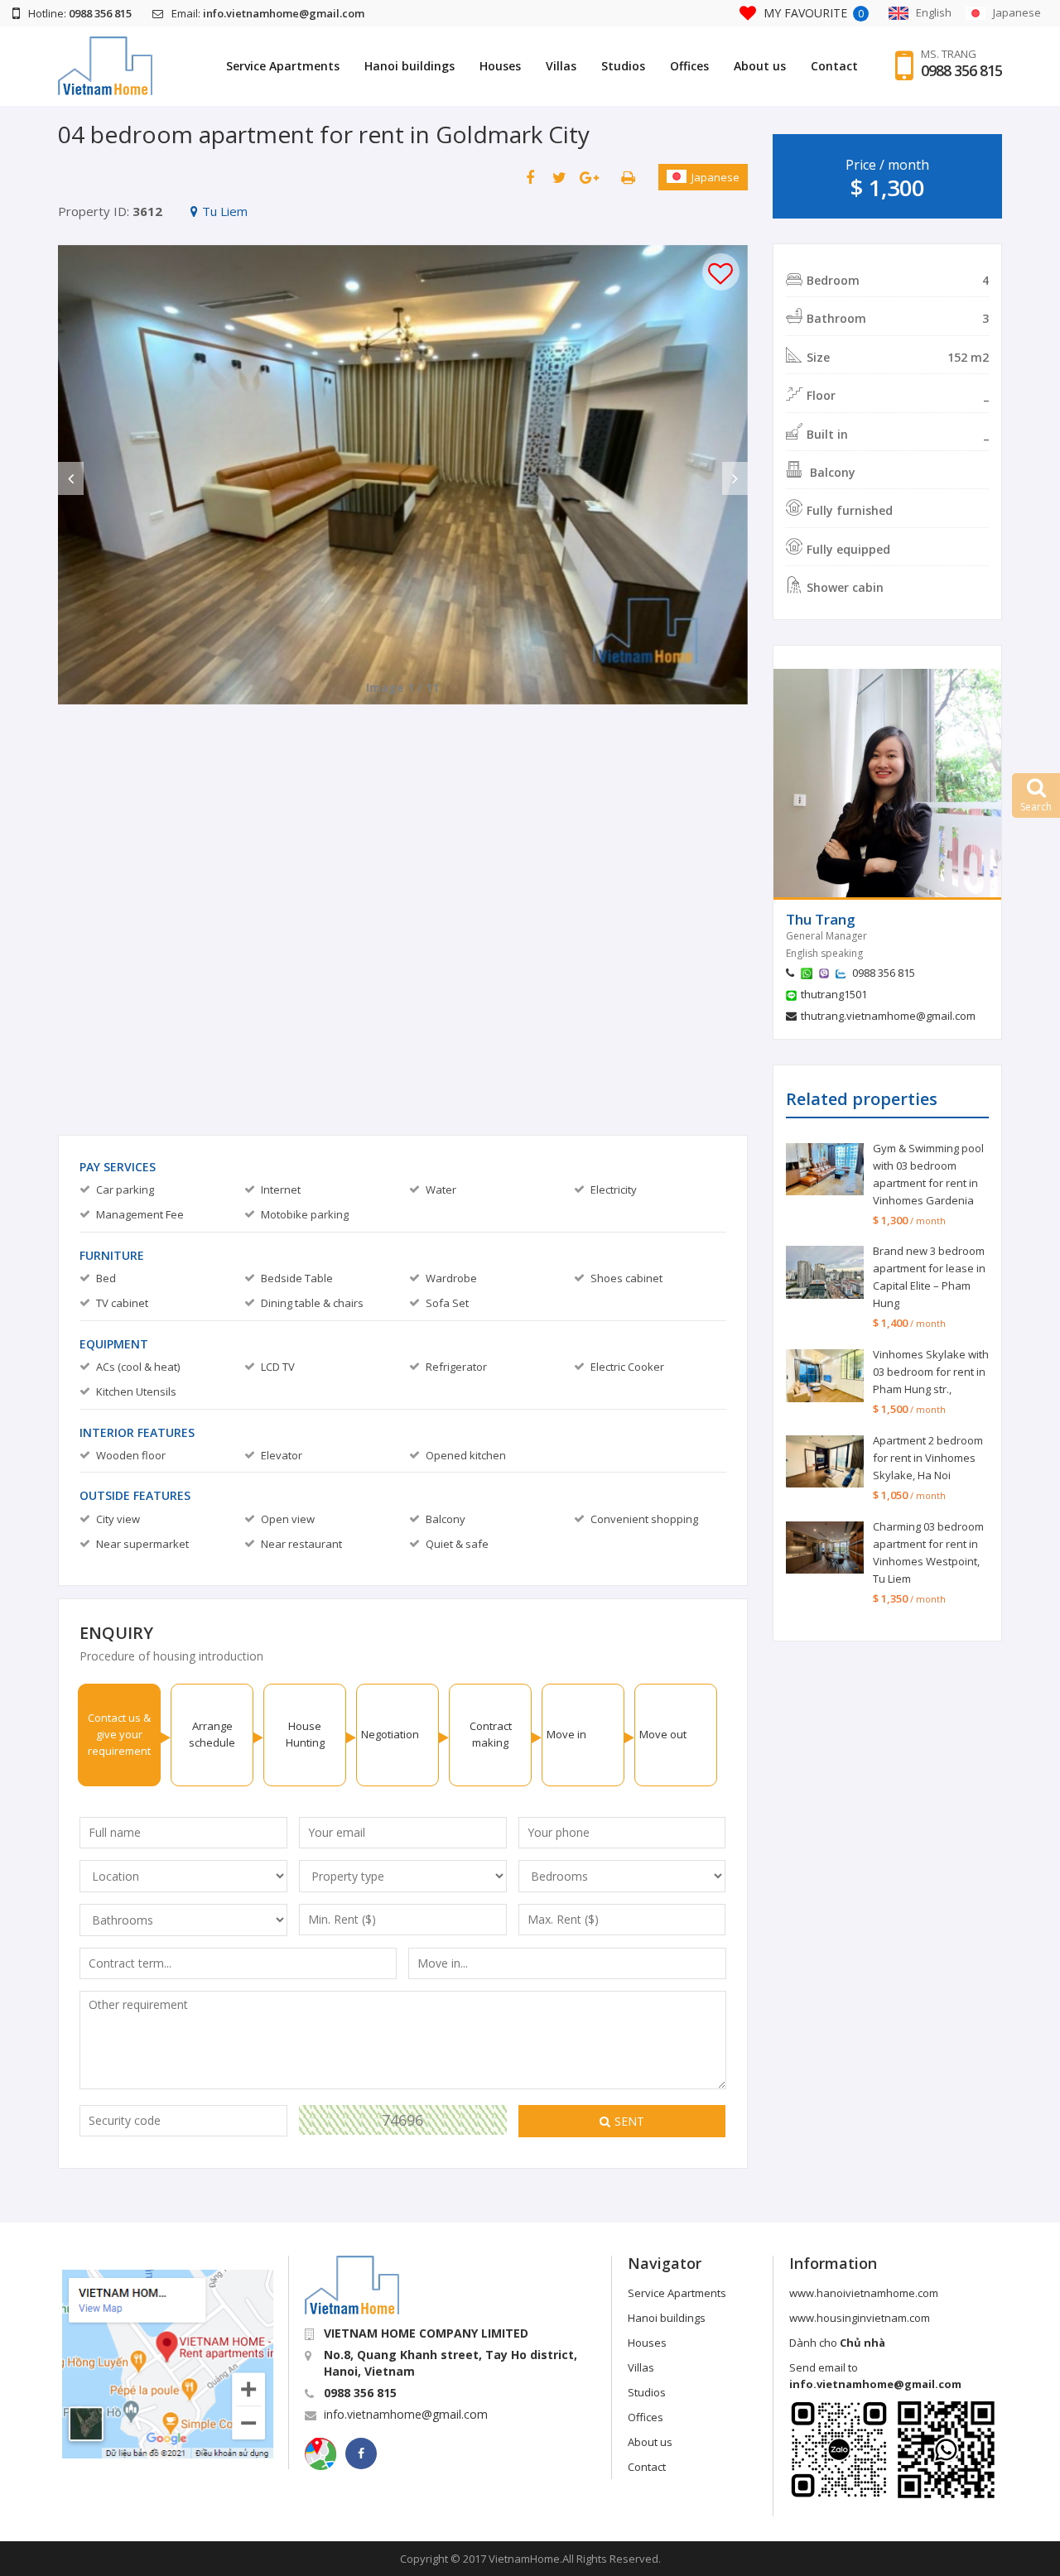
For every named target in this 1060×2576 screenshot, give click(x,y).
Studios (623, 66)
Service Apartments (283, 66)
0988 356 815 (961, 70)
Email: (268, 13)
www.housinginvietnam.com (860, 2318)
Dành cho (837, 2343)
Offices (689, 66)
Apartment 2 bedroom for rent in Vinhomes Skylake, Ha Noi (928, 1458)
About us (760, 66)
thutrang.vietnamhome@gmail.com (888, 1016)
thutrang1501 (834, 994)
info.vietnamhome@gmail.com (406, 2414)
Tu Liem (225, 211)
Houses (500, 66)
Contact (834, 66)
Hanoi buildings (410, 66)
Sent (629, 2121)
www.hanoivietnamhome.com (864, 2293)
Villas (561, 66)
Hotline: (80, 13)
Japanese (715, 177)
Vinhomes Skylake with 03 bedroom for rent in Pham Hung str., (931, 1372)
